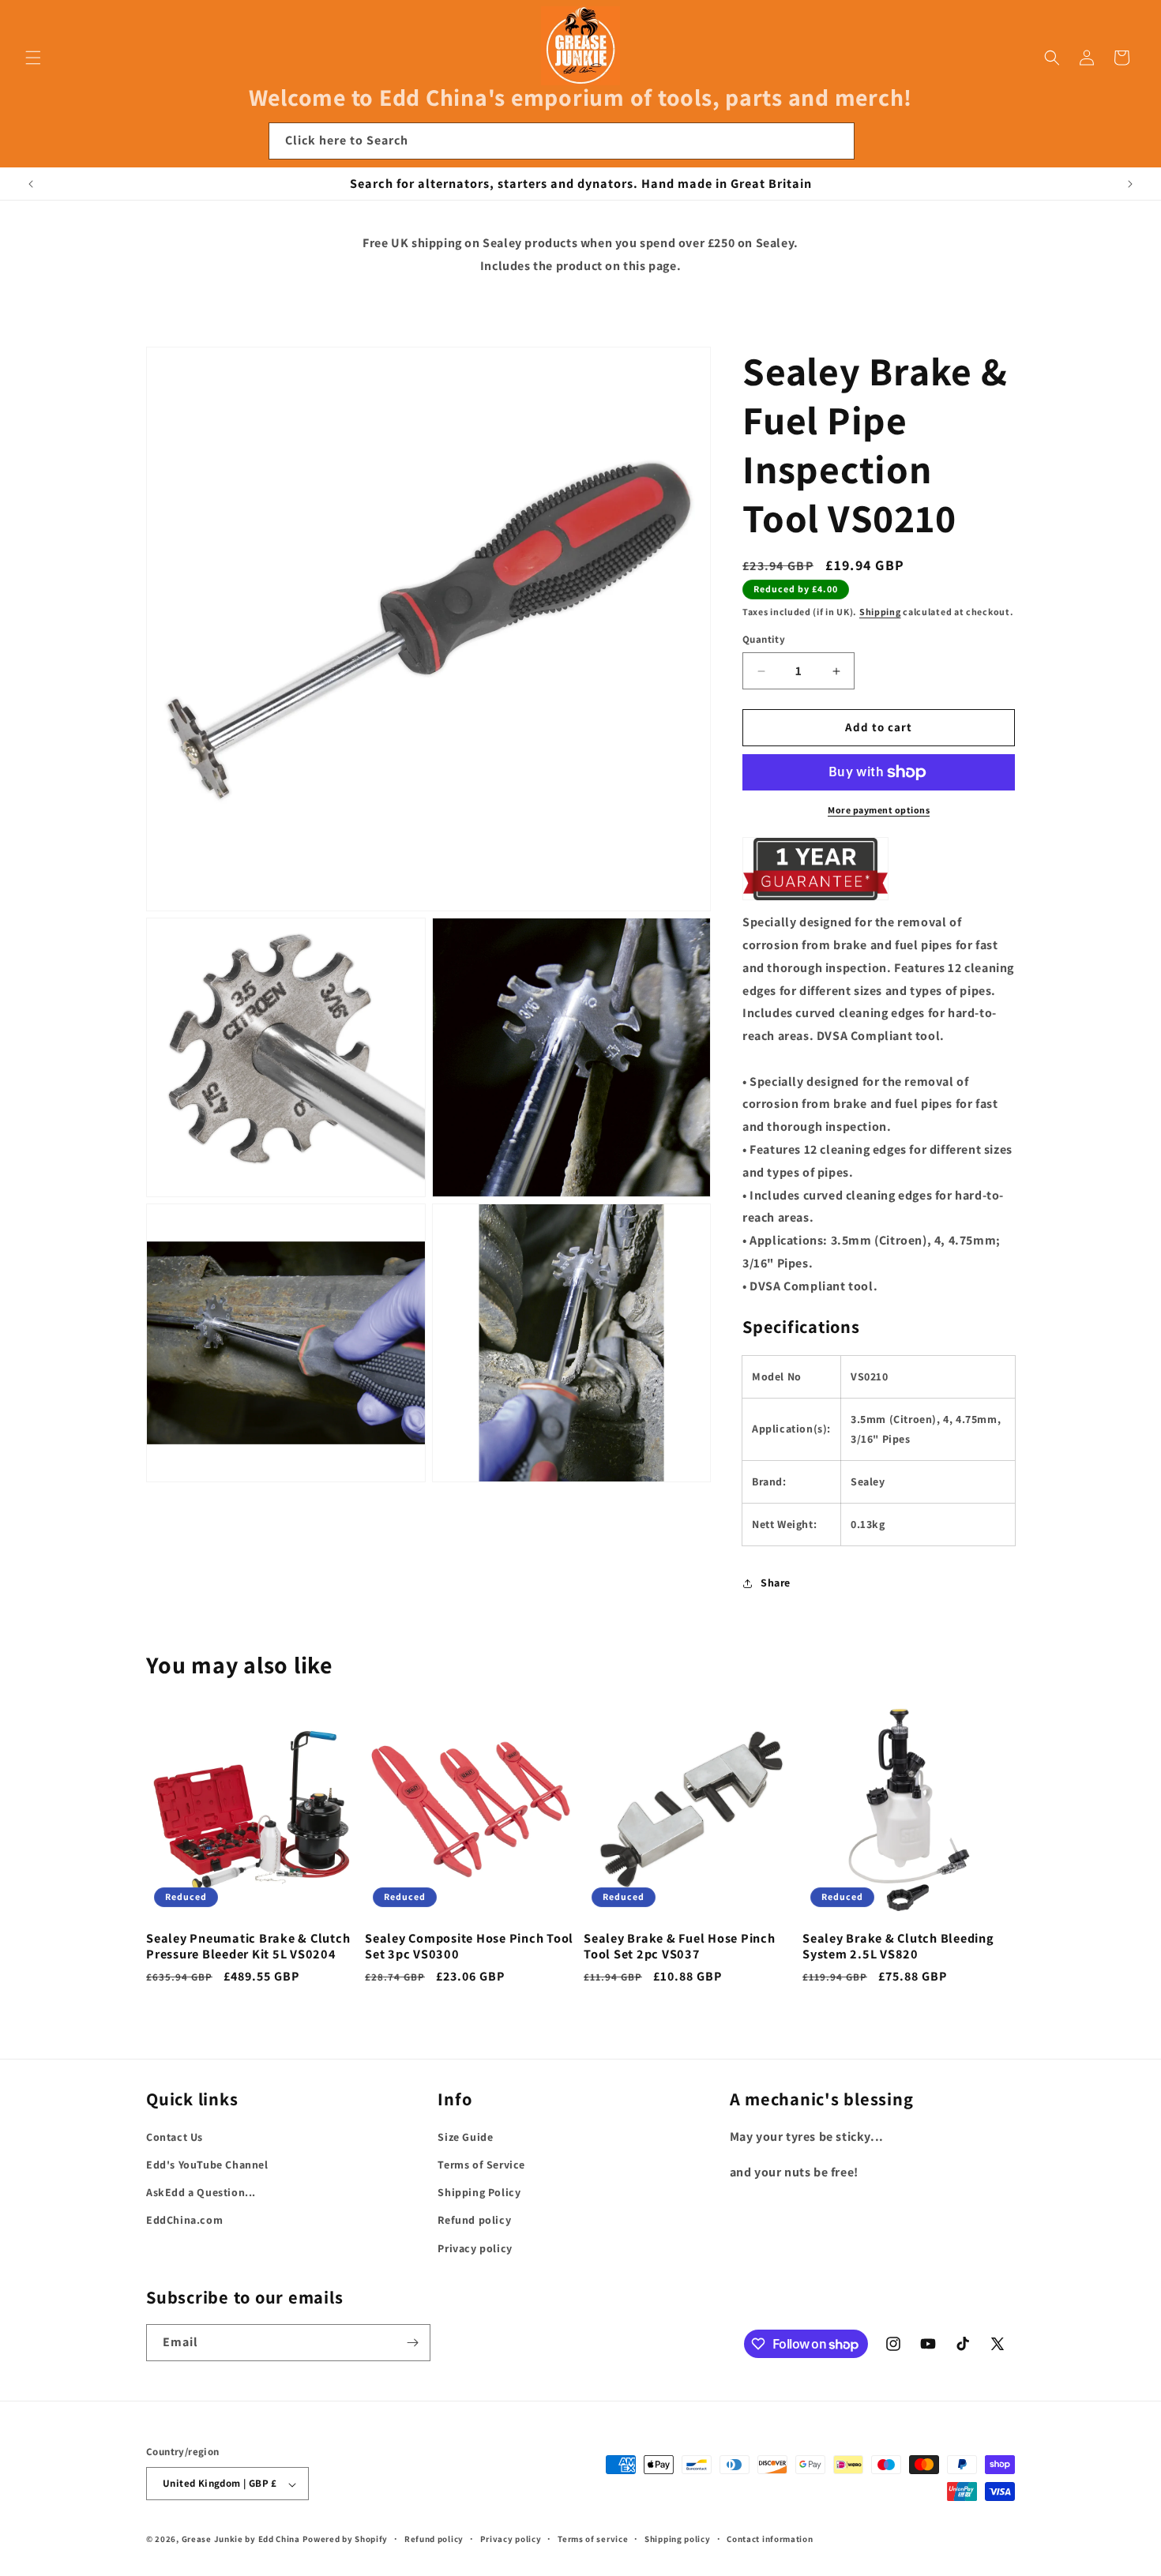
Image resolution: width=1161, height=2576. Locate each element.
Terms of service (593, 2539)
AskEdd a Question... (201, 2193)
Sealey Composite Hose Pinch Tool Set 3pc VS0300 (469, 1945)
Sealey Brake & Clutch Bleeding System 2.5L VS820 (898, 1945)
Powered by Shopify (346, 2540)
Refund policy (474, 2221)
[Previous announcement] (31, 184)
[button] (33, 58)
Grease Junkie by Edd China (241, 2540)
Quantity (764, 640)
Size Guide (465, 2137)
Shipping (880, 612)
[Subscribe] (412, 2343)
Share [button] (776, 1583)
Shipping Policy (479, 2193)
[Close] (876, 141)
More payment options (879, 810)
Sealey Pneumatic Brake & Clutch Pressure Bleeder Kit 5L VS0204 (248, 1945)
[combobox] (562, 141)
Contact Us (175, 2137)
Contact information (770, 2539)
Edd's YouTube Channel (207, 2165)
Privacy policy (475, 2248)
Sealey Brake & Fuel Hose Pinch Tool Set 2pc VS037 (680, 1945)
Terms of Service (481, 2165)
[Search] (836, 141)
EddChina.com (184, 2221)
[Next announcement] (1130, 184)
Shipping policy (678, 2539)
